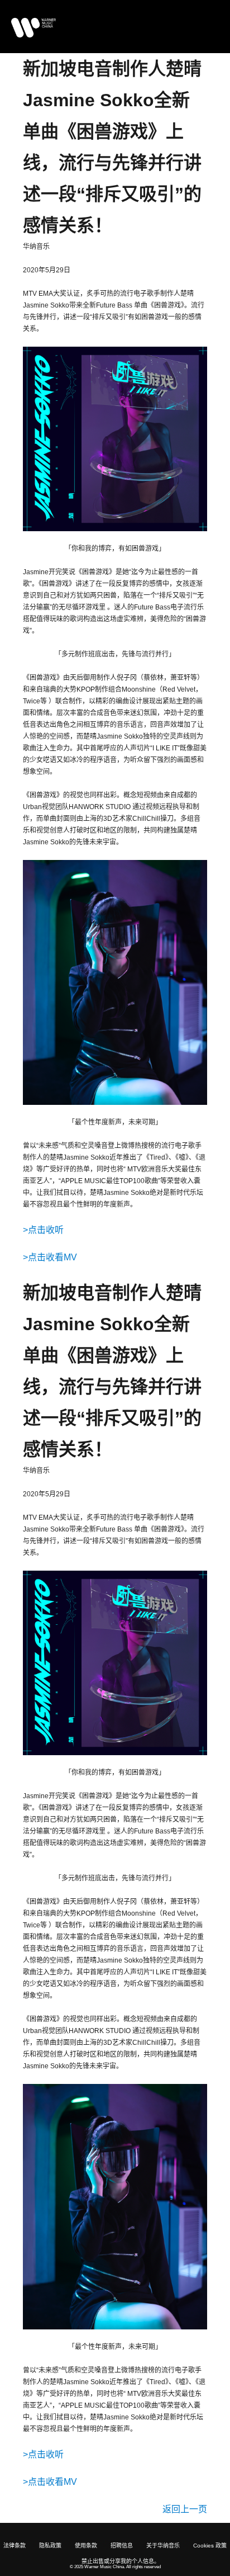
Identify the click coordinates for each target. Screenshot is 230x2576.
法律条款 (15, 2546)
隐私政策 (50, 2546)
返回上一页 (185, 2509)
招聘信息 (122, 2546)
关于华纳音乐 (163, 2546)
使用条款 (86, 2546)
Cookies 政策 (210, 2546)
